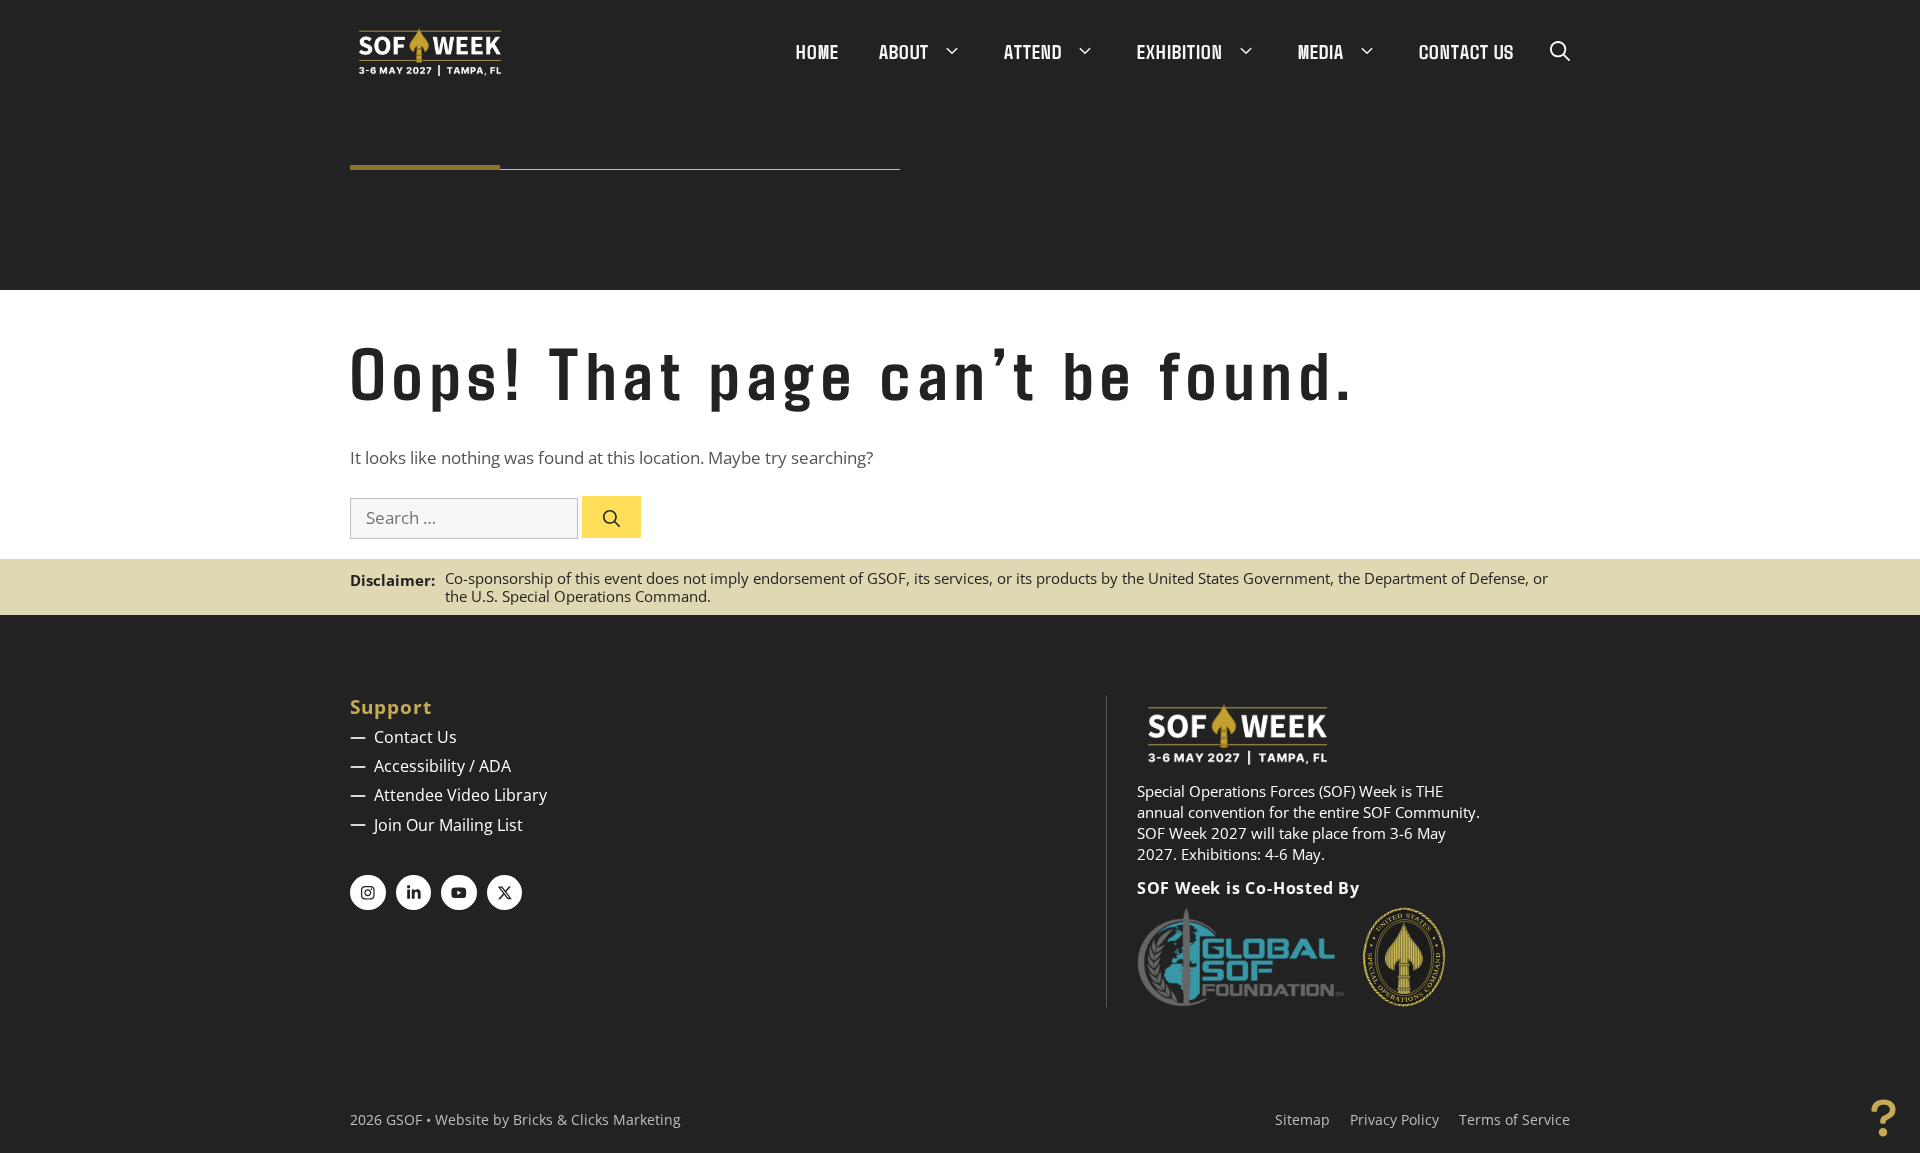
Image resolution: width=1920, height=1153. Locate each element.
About (904, 51)
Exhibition (1180, 51)
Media (1321, 51)
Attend (1033, 51)
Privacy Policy (1394, 1119)
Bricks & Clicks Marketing (597, 1119)
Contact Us (1466, 51)
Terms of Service (1514, 1119)
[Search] (611, 517)
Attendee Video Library (460, 795)
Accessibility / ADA (442, 766)
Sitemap (1302, 1119)
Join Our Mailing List (448, 825)
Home (817, 51)
